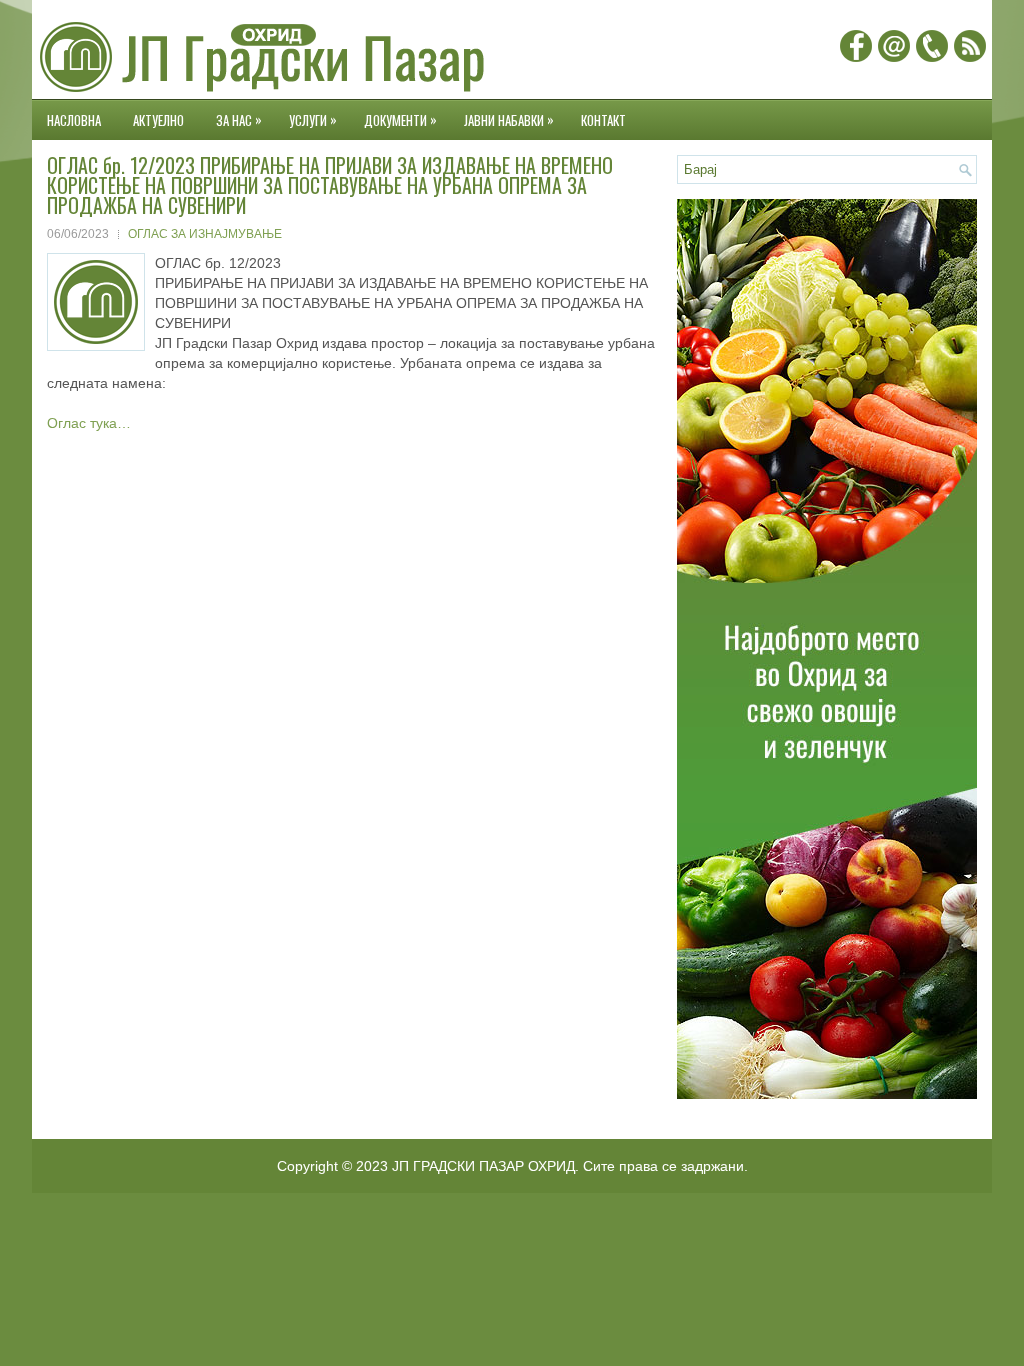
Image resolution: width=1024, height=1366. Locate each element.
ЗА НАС (239, 119)
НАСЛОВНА (74, 120)
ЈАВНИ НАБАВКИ (509, 119)
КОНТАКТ (603, 120)
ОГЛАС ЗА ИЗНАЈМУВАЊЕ (205, 234)
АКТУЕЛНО (158, 120)
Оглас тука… (89, 423)
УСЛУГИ (313, 119)
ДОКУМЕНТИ (400, 119)
